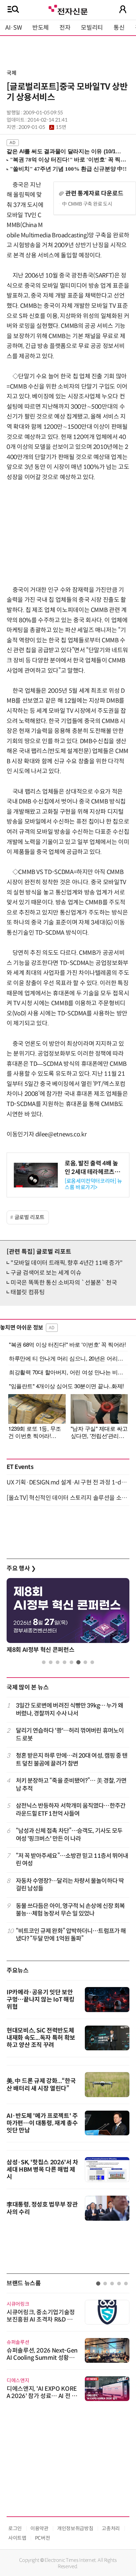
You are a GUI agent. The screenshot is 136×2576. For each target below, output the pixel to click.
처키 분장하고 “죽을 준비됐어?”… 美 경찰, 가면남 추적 (71, 1785)
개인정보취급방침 (75, 2528)
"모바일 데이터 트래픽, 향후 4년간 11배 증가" (67, 1263)
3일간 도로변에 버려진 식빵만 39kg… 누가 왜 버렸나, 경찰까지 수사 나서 (70, 1709)
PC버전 (43, 2538)
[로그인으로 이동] (123, 9)
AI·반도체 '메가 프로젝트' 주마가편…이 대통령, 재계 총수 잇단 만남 (42, 2123)
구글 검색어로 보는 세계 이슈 (46, 1273)
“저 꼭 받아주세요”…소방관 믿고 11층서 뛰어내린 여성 (72, 1860)
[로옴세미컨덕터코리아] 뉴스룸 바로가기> (93, 1184)
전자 (65, 28)
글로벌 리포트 (30, 1217)
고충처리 (111, 2528)
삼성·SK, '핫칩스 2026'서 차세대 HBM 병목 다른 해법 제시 (42, 2170)
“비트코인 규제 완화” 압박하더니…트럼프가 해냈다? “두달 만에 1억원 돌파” (71, 1935)
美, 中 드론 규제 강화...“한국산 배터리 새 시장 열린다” (41, 2085)
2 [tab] (51, 1662)
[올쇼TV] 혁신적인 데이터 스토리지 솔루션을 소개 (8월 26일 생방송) (68, 1498)
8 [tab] (92, 1662)
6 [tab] (78, 1662)
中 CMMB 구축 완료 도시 (87, 204)
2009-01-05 (42, 127)
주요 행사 (21, 1568)
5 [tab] (71, 1662)
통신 (119, 28)
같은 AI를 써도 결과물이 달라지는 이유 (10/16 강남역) (65, 151)
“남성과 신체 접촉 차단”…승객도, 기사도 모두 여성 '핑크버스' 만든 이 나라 (69, 1835)
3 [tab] (58, 1662)
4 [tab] (65, 1662)
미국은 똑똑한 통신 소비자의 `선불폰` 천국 (64, 1283)
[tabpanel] (68, 1617)
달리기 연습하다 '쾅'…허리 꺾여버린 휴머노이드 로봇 (70, 1734)
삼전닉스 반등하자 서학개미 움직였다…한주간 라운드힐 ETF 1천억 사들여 (71, 1810)
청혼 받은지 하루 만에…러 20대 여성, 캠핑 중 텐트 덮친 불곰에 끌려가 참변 (72, 1759)
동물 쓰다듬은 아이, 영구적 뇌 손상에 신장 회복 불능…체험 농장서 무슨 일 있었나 (70, 1910)
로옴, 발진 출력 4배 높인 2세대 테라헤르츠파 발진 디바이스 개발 (92, 1172)
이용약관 (39, 2528)
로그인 (15, 2528)
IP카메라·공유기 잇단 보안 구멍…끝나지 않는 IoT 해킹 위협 (40, 2000)
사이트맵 (17, 2538)
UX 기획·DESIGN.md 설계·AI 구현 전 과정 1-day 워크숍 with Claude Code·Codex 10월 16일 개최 (68, 1482)
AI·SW (14, 28)
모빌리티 (92, 28)
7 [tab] (85, 1662)
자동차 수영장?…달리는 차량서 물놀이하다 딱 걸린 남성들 (70, 1885)
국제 (11, 73)
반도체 (41, 28)
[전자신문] (68, 9)
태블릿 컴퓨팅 (28, 1292)
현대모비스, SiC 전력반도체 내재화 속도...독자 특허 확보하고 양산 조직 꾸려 (41, 2038)
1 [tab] (44, 1662)
